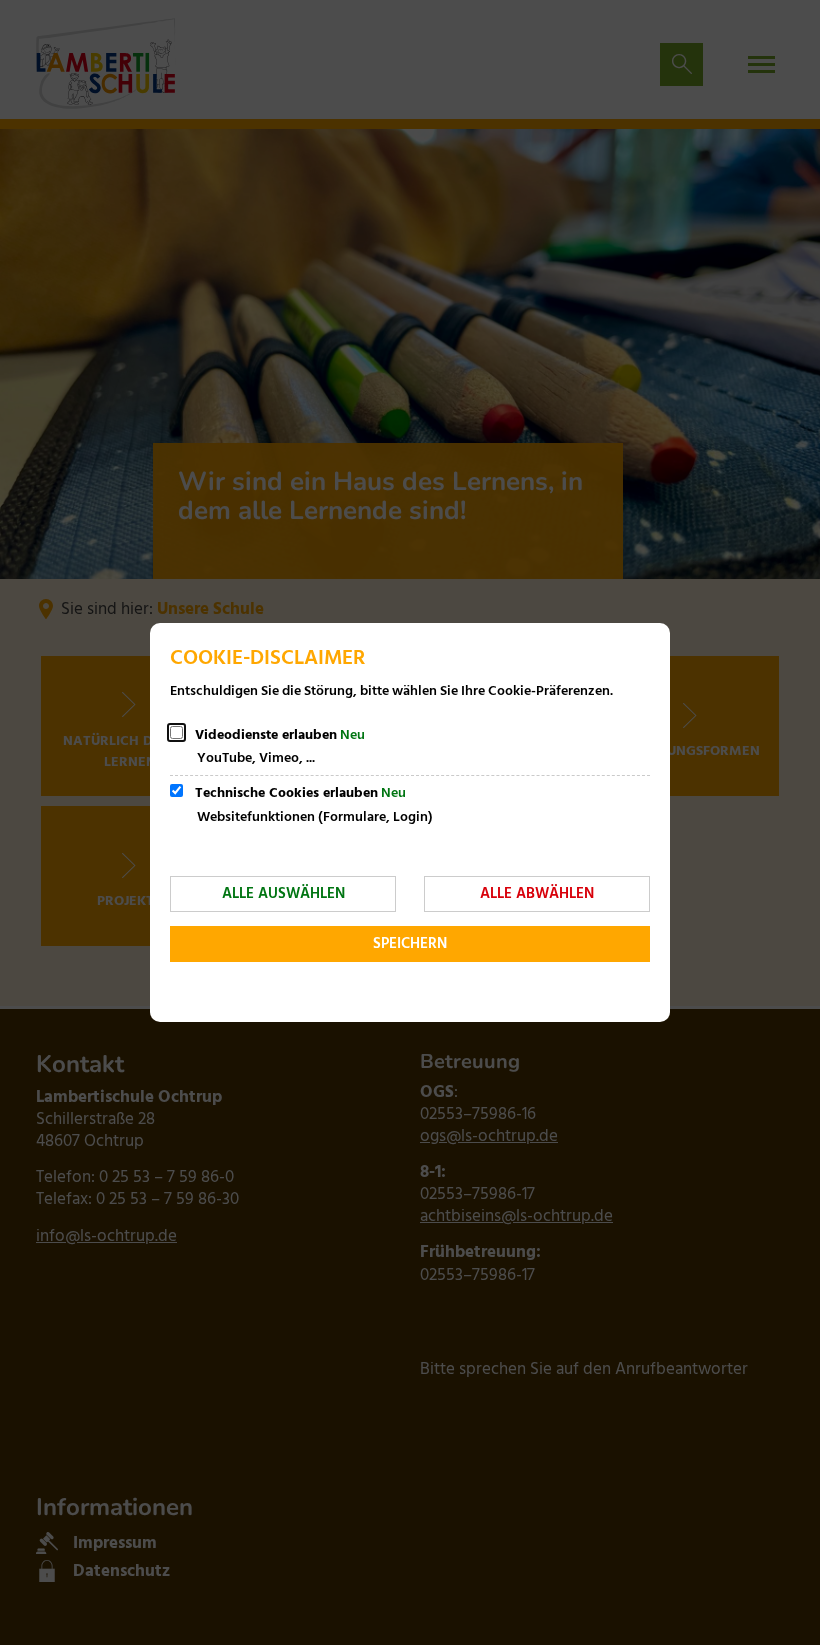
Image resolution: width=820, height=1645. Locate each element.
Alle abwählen (537, 894)
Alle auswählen (283, 894)
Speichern (410, 944)
